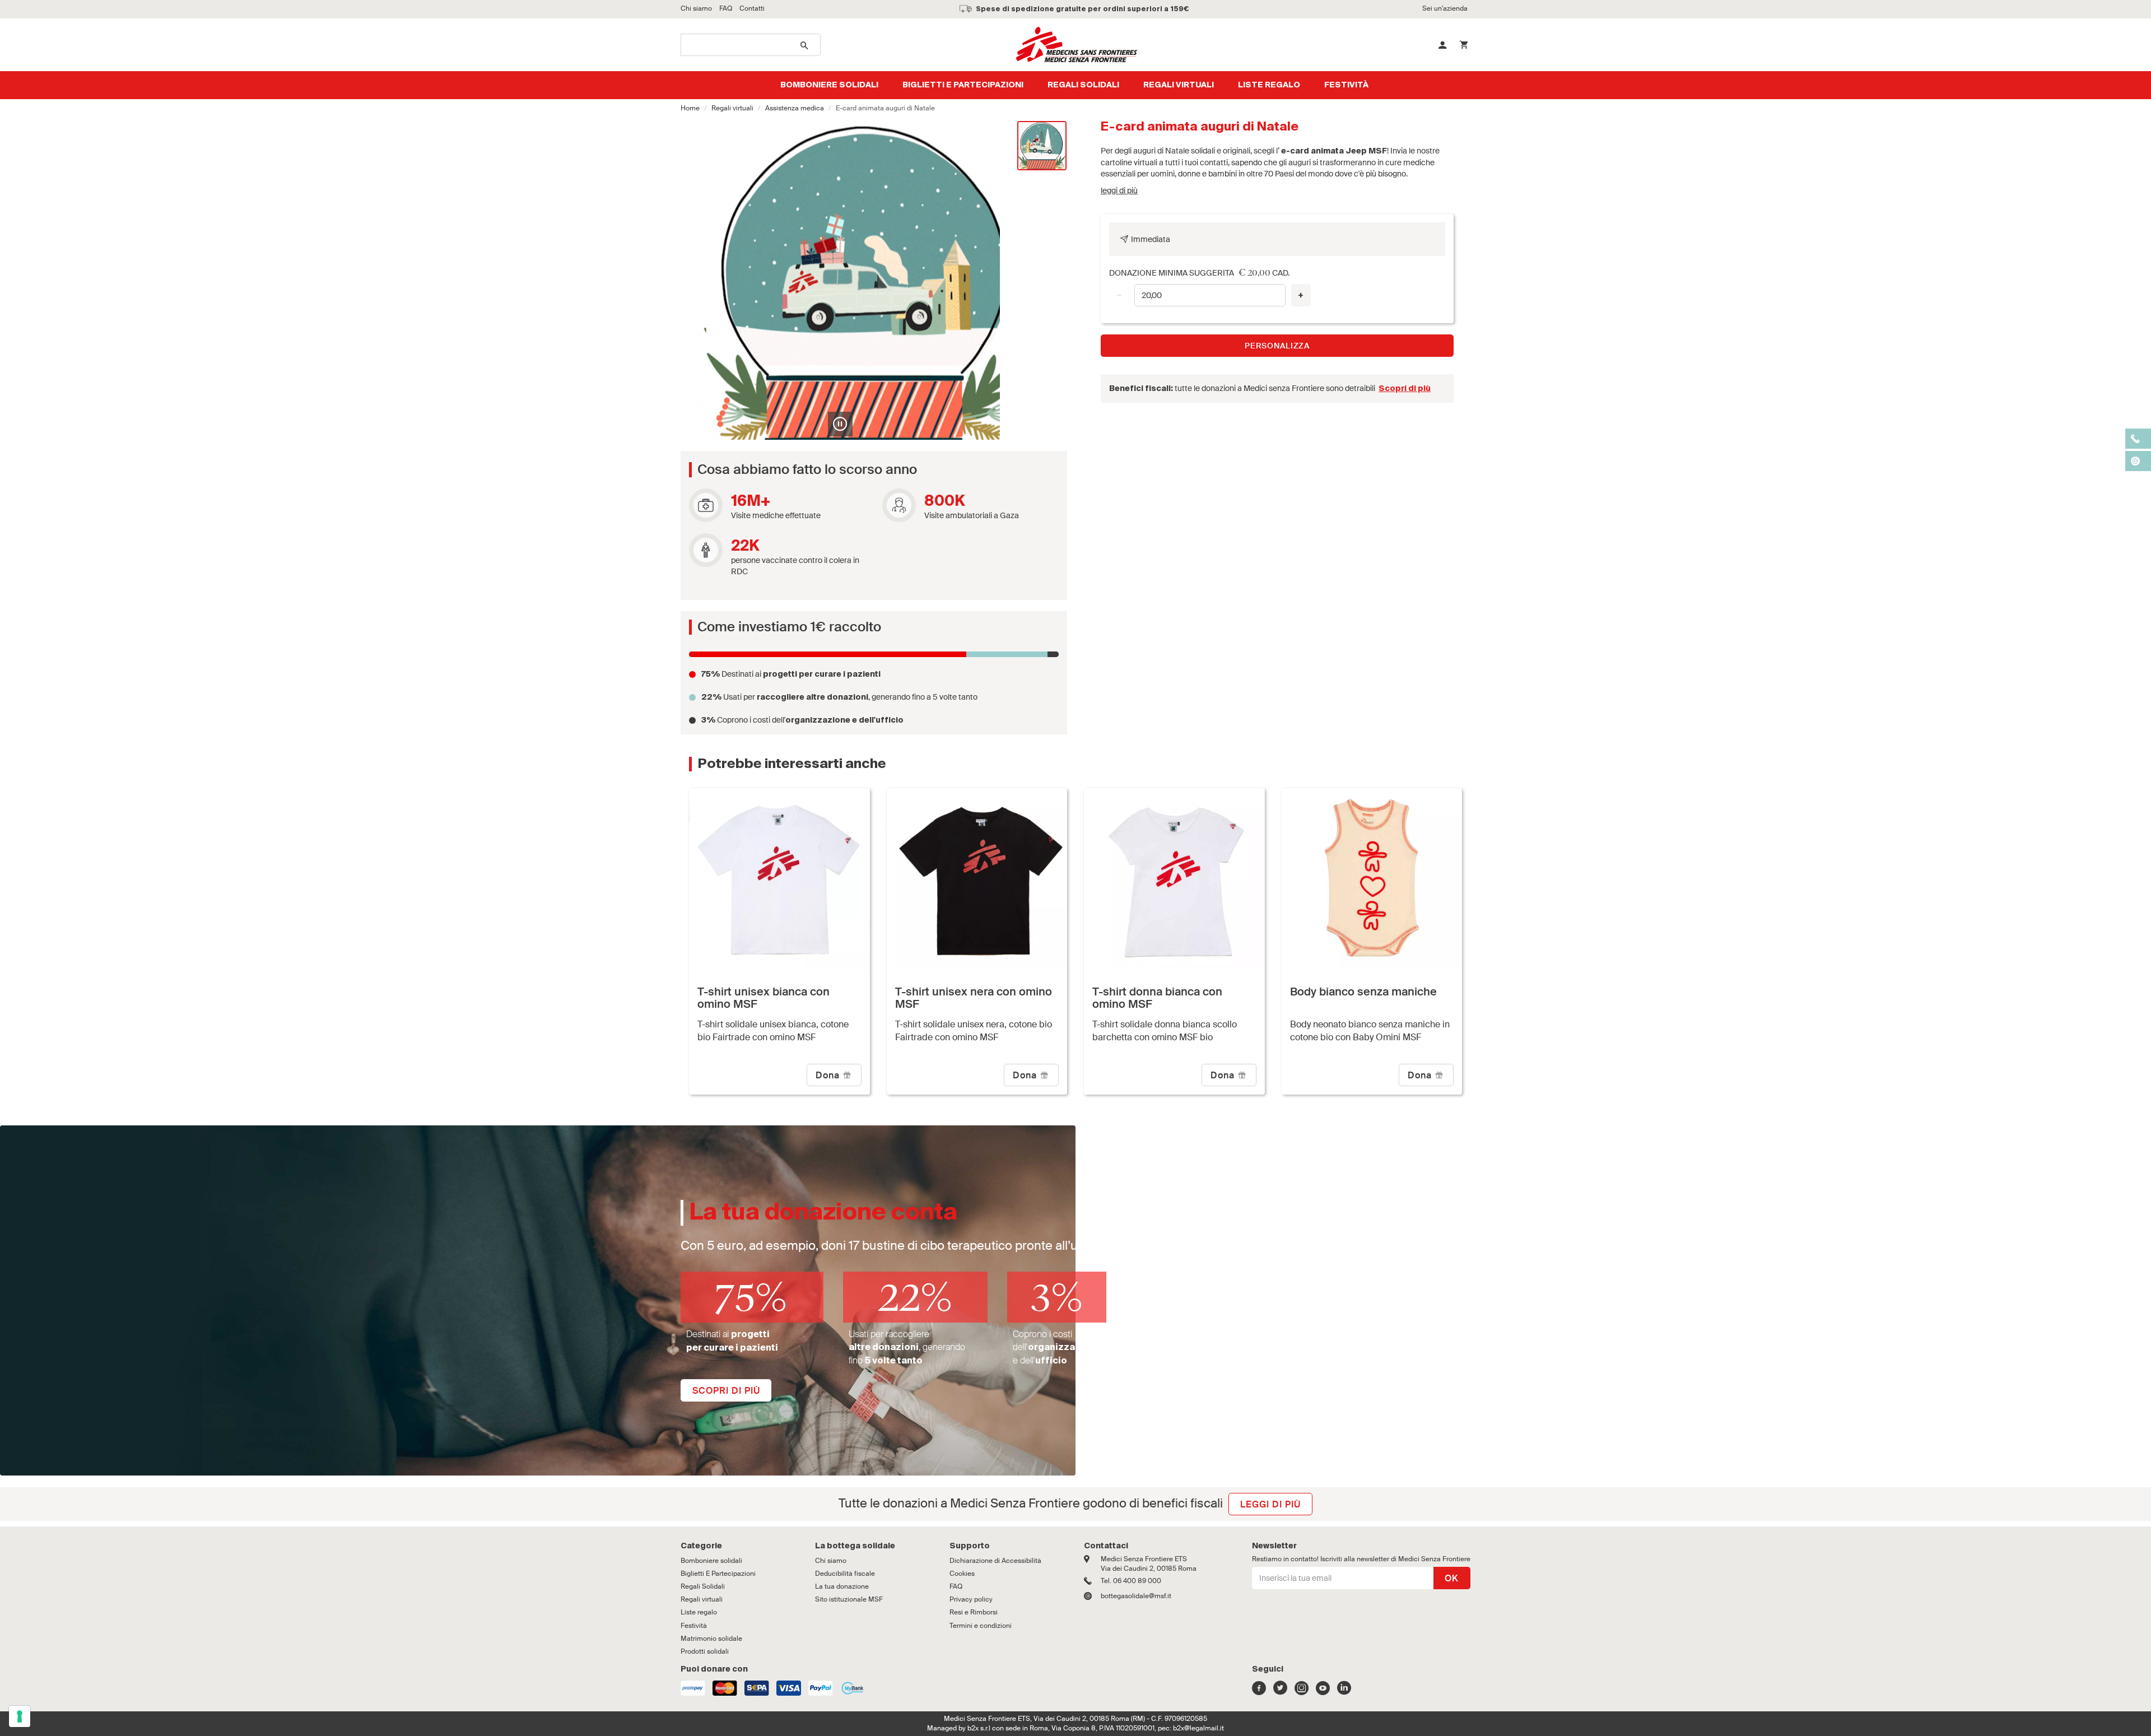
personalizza (1277, 346)
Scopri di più (1405, 389)
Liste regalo (1269, 85)
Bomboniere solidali (829, 85)
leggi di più (1119, 190)
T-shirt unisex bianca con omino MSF (763, 998)
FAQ (956, 1586)
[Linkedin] (1344, 1691)
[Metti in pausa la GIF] (840, 424)
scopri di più (726, 1391)
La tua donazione (842, 1586)
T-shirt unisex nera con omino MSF (974, 998)
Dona (829, 1075)
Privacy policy (971, 1599)
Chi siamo (831, 1561)
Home (690, 108)
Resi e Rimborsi (974, 1612)
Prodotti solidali (705, 1651)
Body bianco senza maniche (1363, 992)
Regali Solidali (1083, 85)
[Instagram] (1302, 1691)
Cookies (962, 1574)
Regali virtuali (1179, 85)
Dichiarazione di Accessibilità (995, 1561)
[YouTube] (1323, 1691)
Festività (1346, 85)
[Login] (1442, 45)
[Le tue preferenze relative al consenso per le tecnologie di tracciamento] (20, 1716)
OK (1452, 1578)
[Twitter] (1280, 1691)
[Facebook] (1259, 1691)
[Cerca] (805, 45)
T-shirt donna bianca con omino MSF (1157, 998)
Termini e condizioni (981, 1626)
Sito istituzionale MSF (849, 1599)
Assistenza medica (795, 108)
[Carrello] (1464, 45)
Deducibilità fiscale (845, 1574)
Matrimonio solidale (711, 1639)
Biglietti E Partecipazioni (963, 85)
